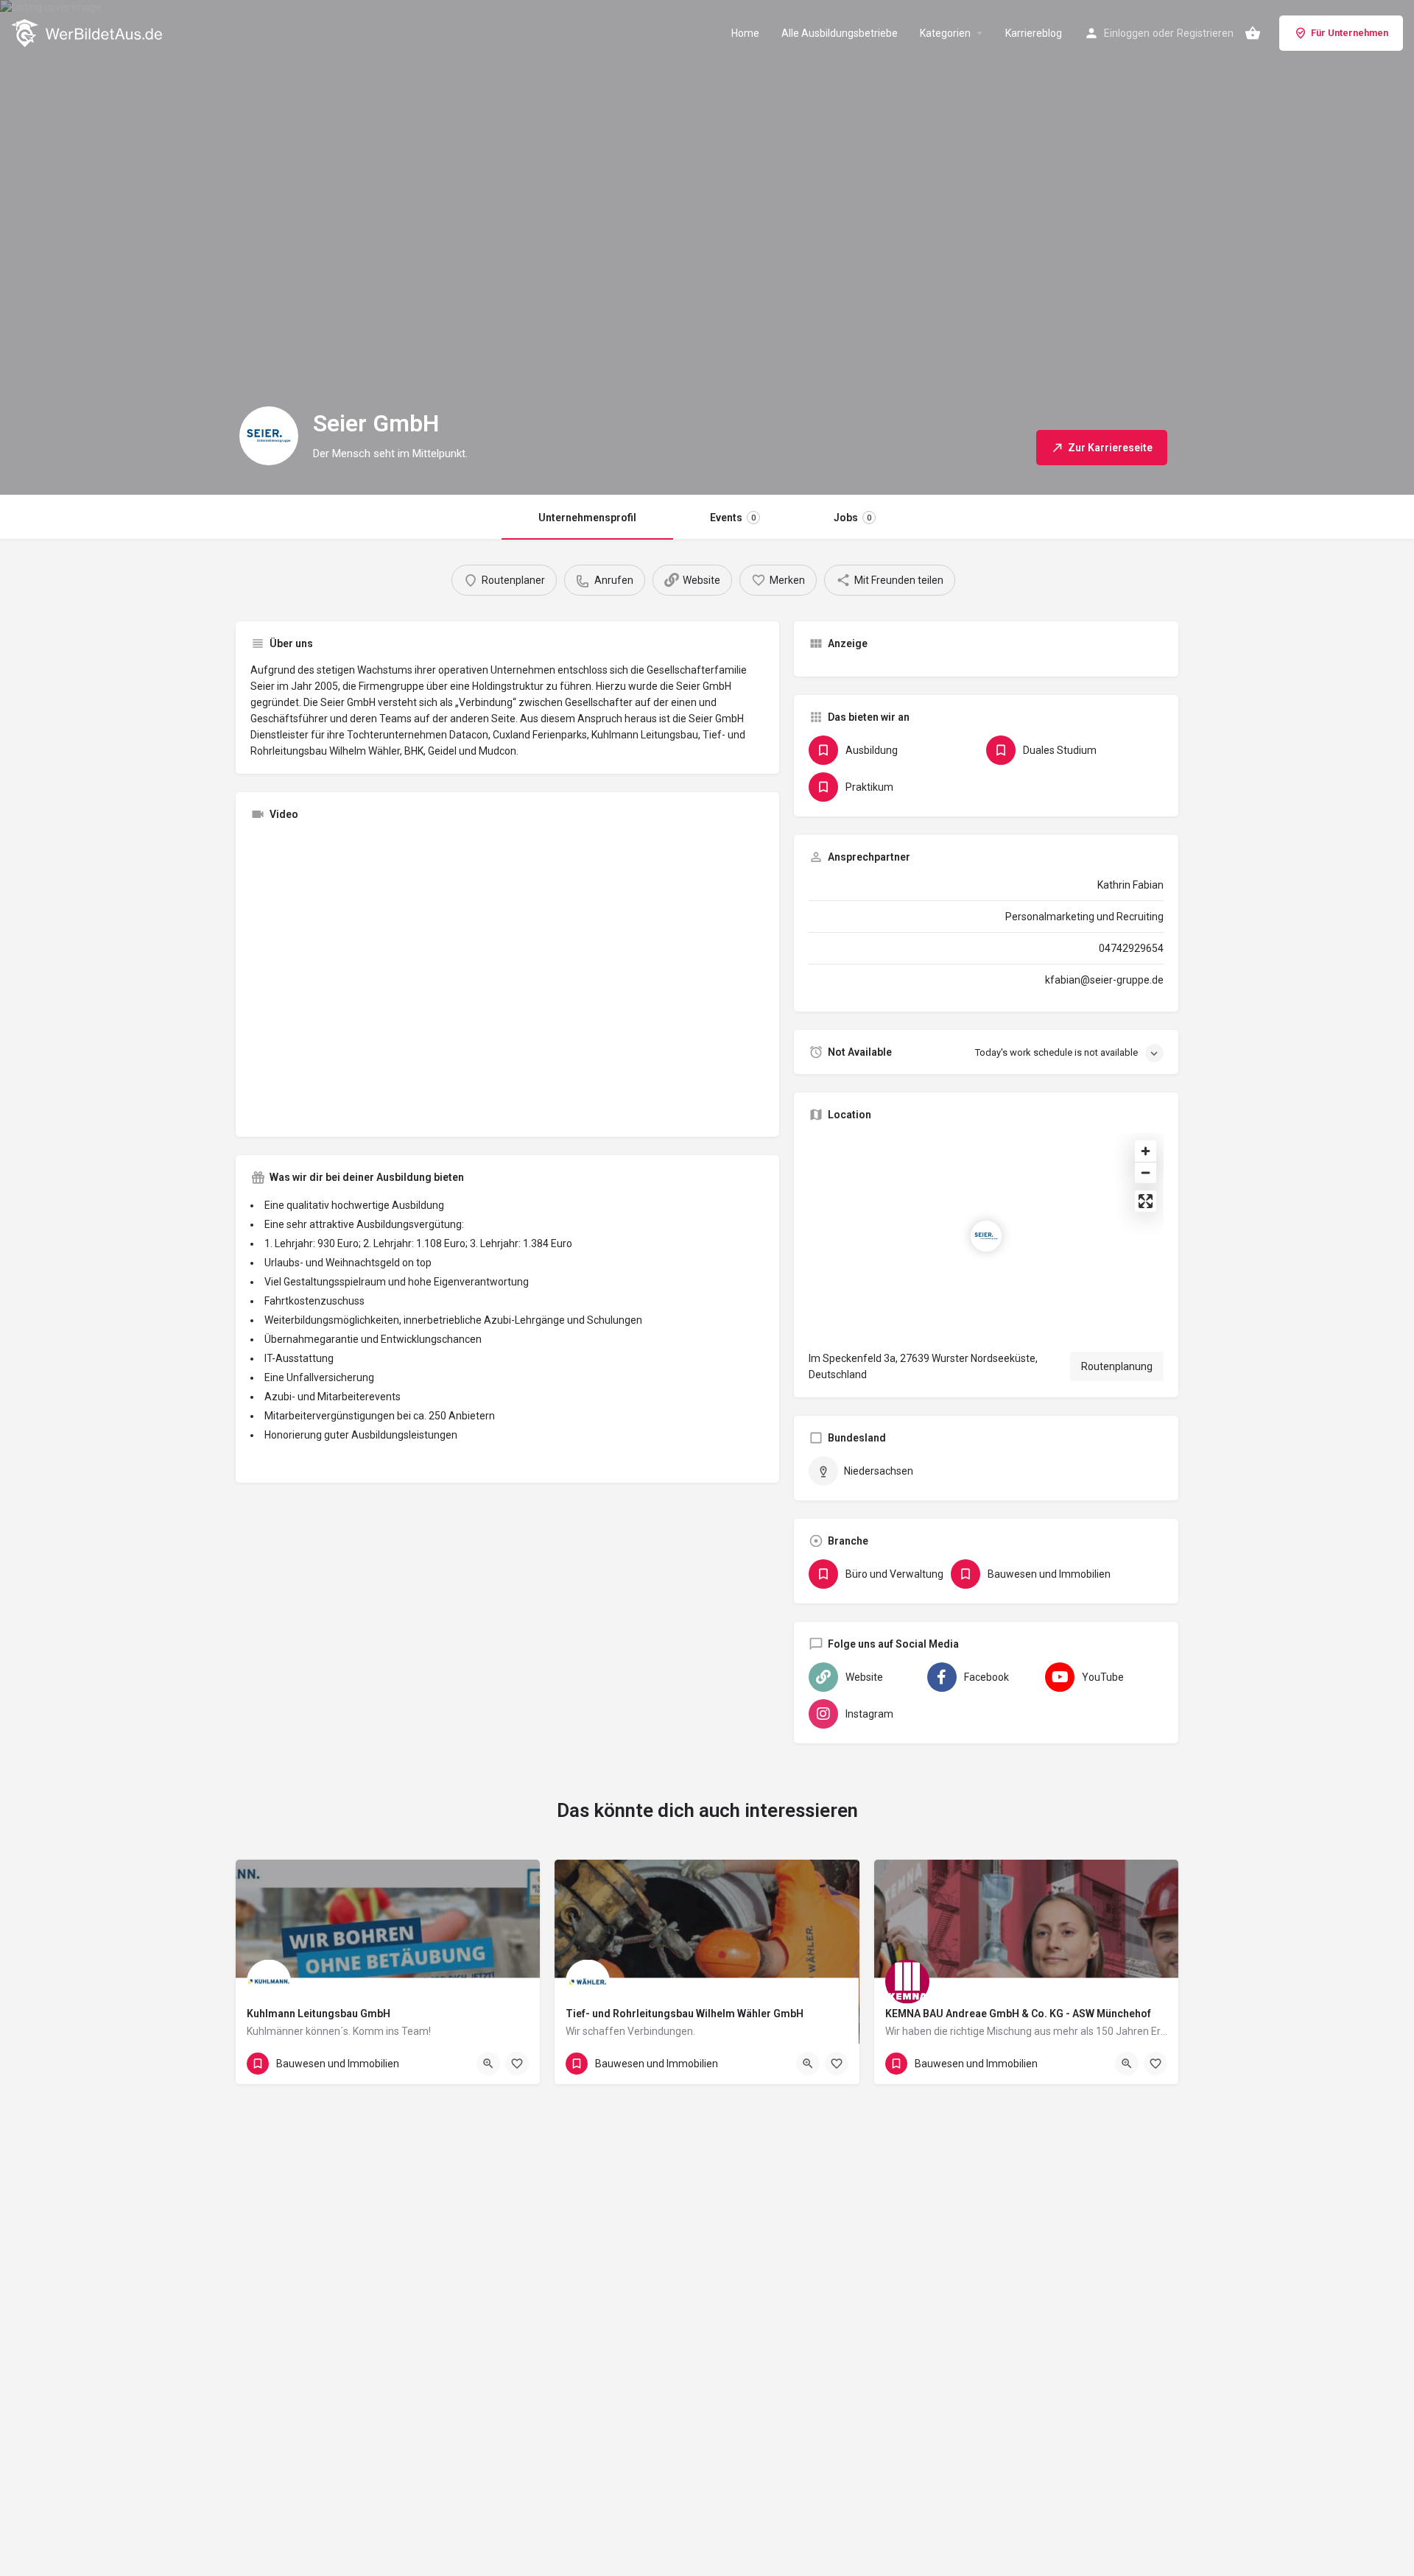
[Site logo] (88, 32)
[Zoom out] (1146, 1172)
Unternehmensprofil (587, 518)
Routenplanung (1117, 1366)
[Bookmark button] (517, 2064)
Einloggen (1127, 33)
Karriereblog (1034, 33)
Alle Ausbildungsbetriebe (840, 33)
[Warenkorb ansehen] (1253, 33)
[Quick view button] (488, 2064)
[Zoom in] (1146, 1151)
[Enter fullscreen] (1146, 1201)
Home (745, 33)
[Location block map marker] (986, 1236)
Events (733, 518)
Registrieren (1205, 33)
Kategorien (945, 33)
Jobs (852, 518)
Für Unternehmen (1350, 33)
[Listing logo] (269, 436)
